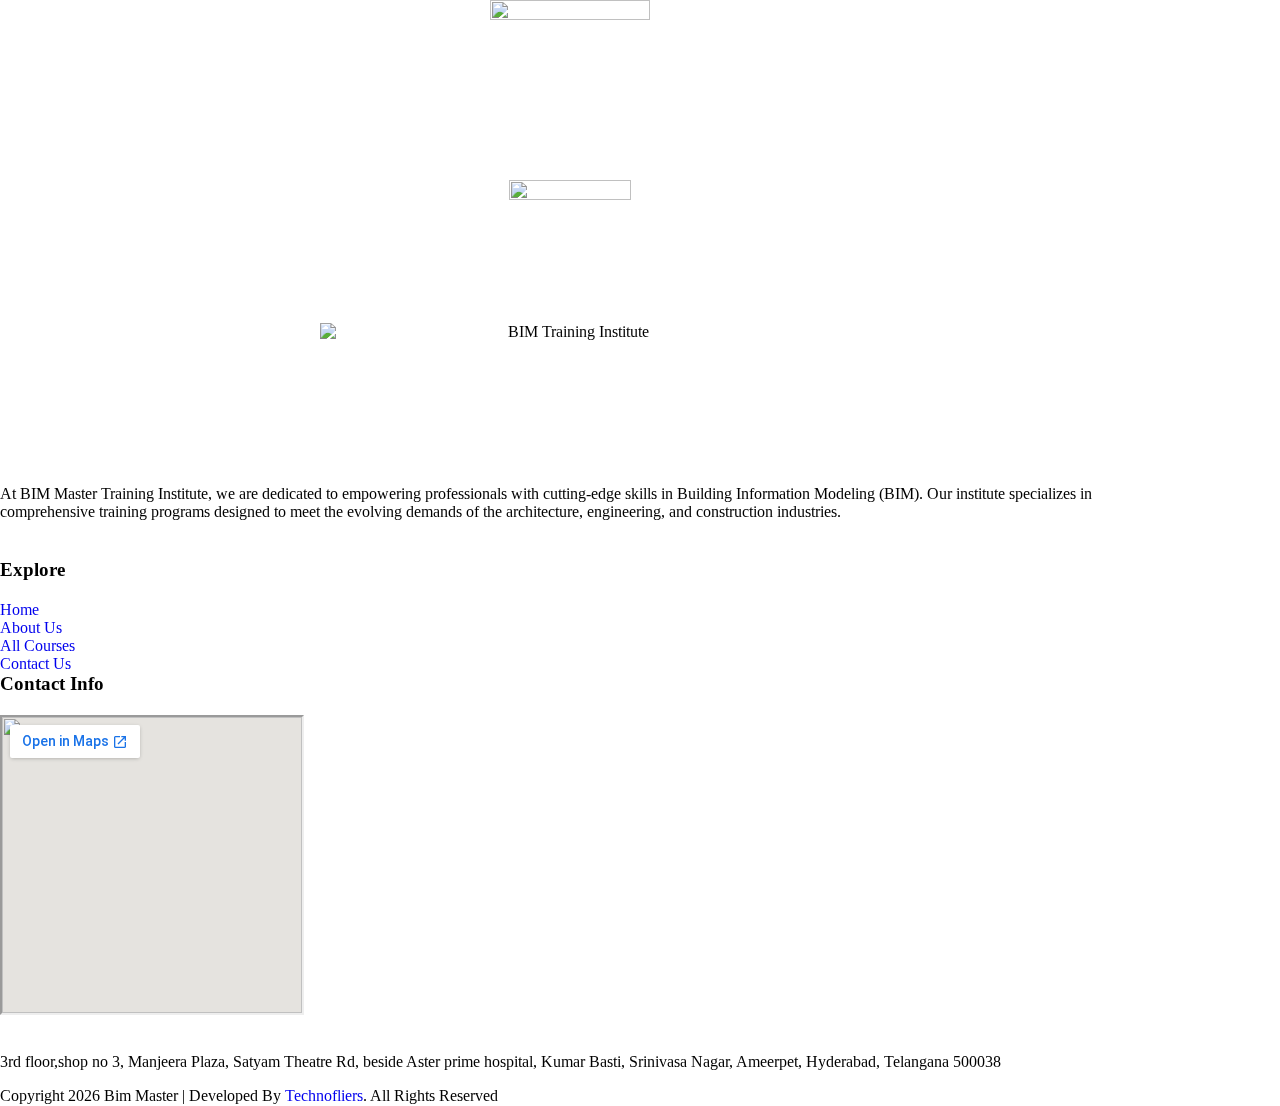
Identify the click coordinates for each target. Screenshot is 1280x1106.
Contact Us (35, 663)
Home (19, 609)
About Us (31, 627)
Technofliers (324, 1095)
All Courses (37, 645)
